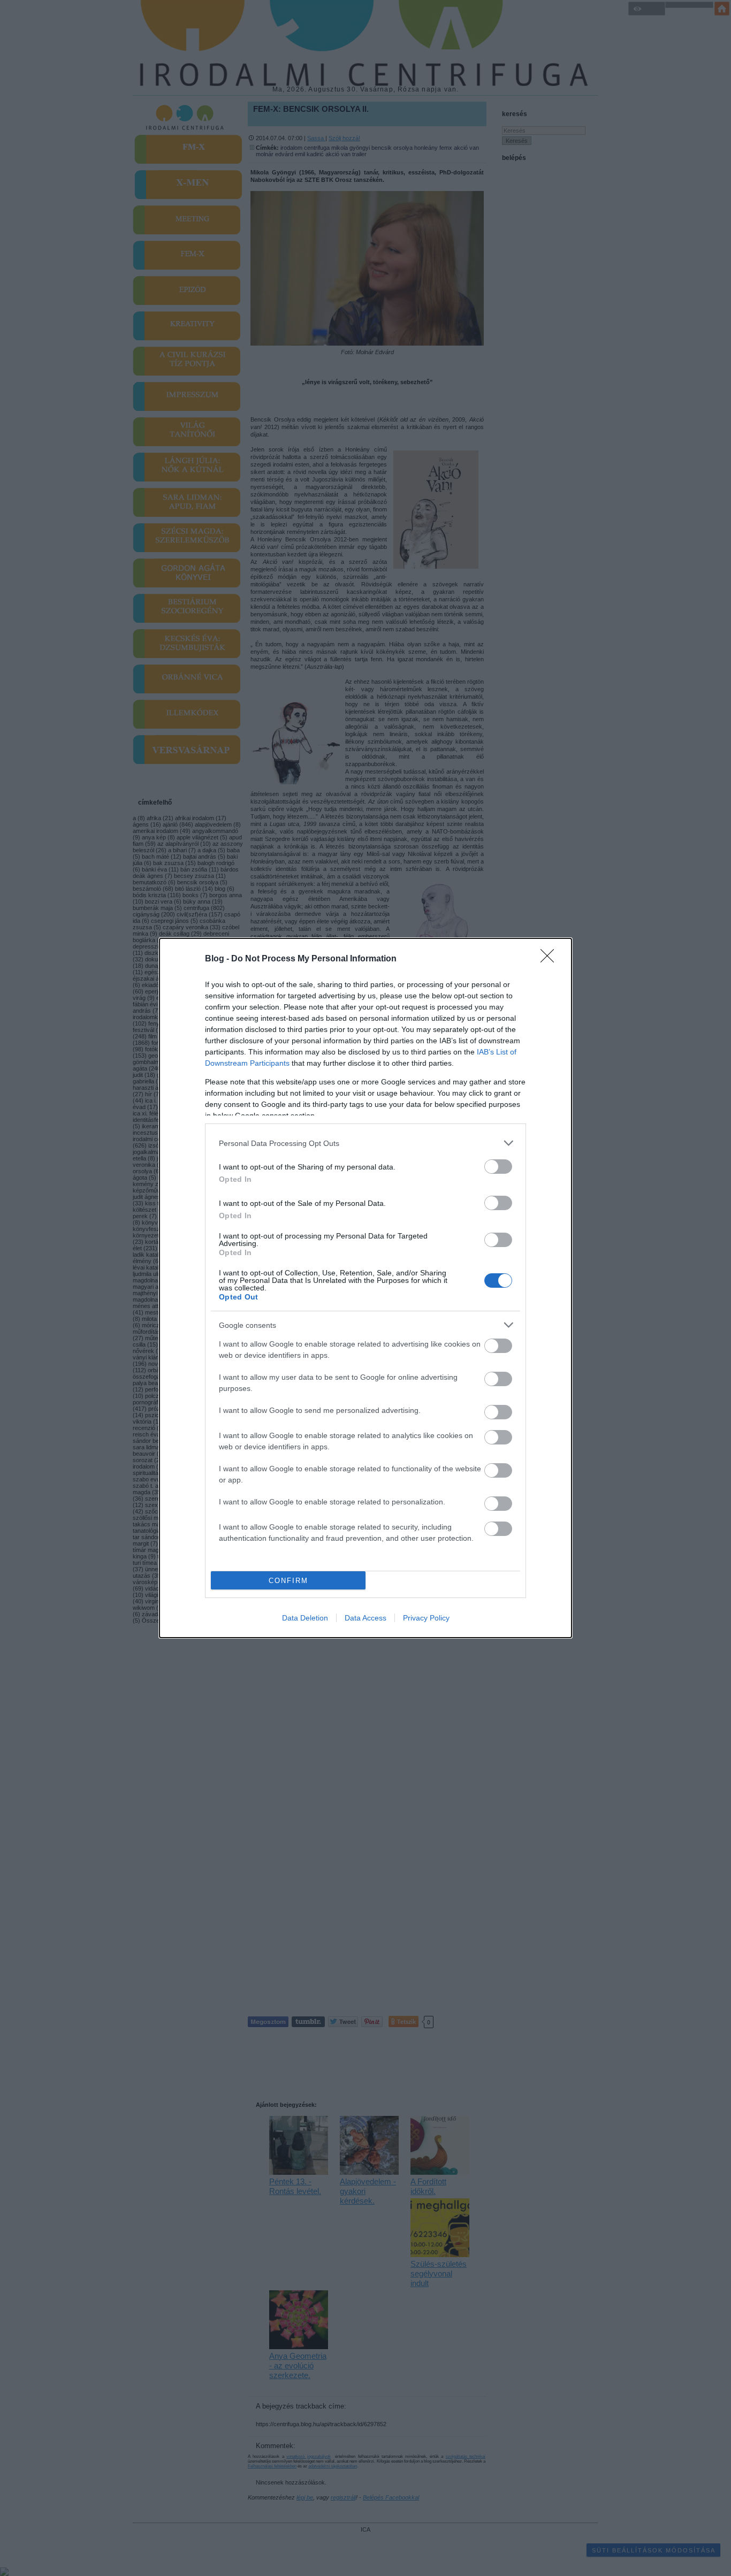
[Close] (551, 959)
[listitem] (365, 1143)
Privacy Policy (426, 1618)
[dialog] (365, 1288)
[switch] (498, 1167)
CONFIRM (288, 1581)
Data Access (365, 1618)
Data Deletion (305, 1618)
